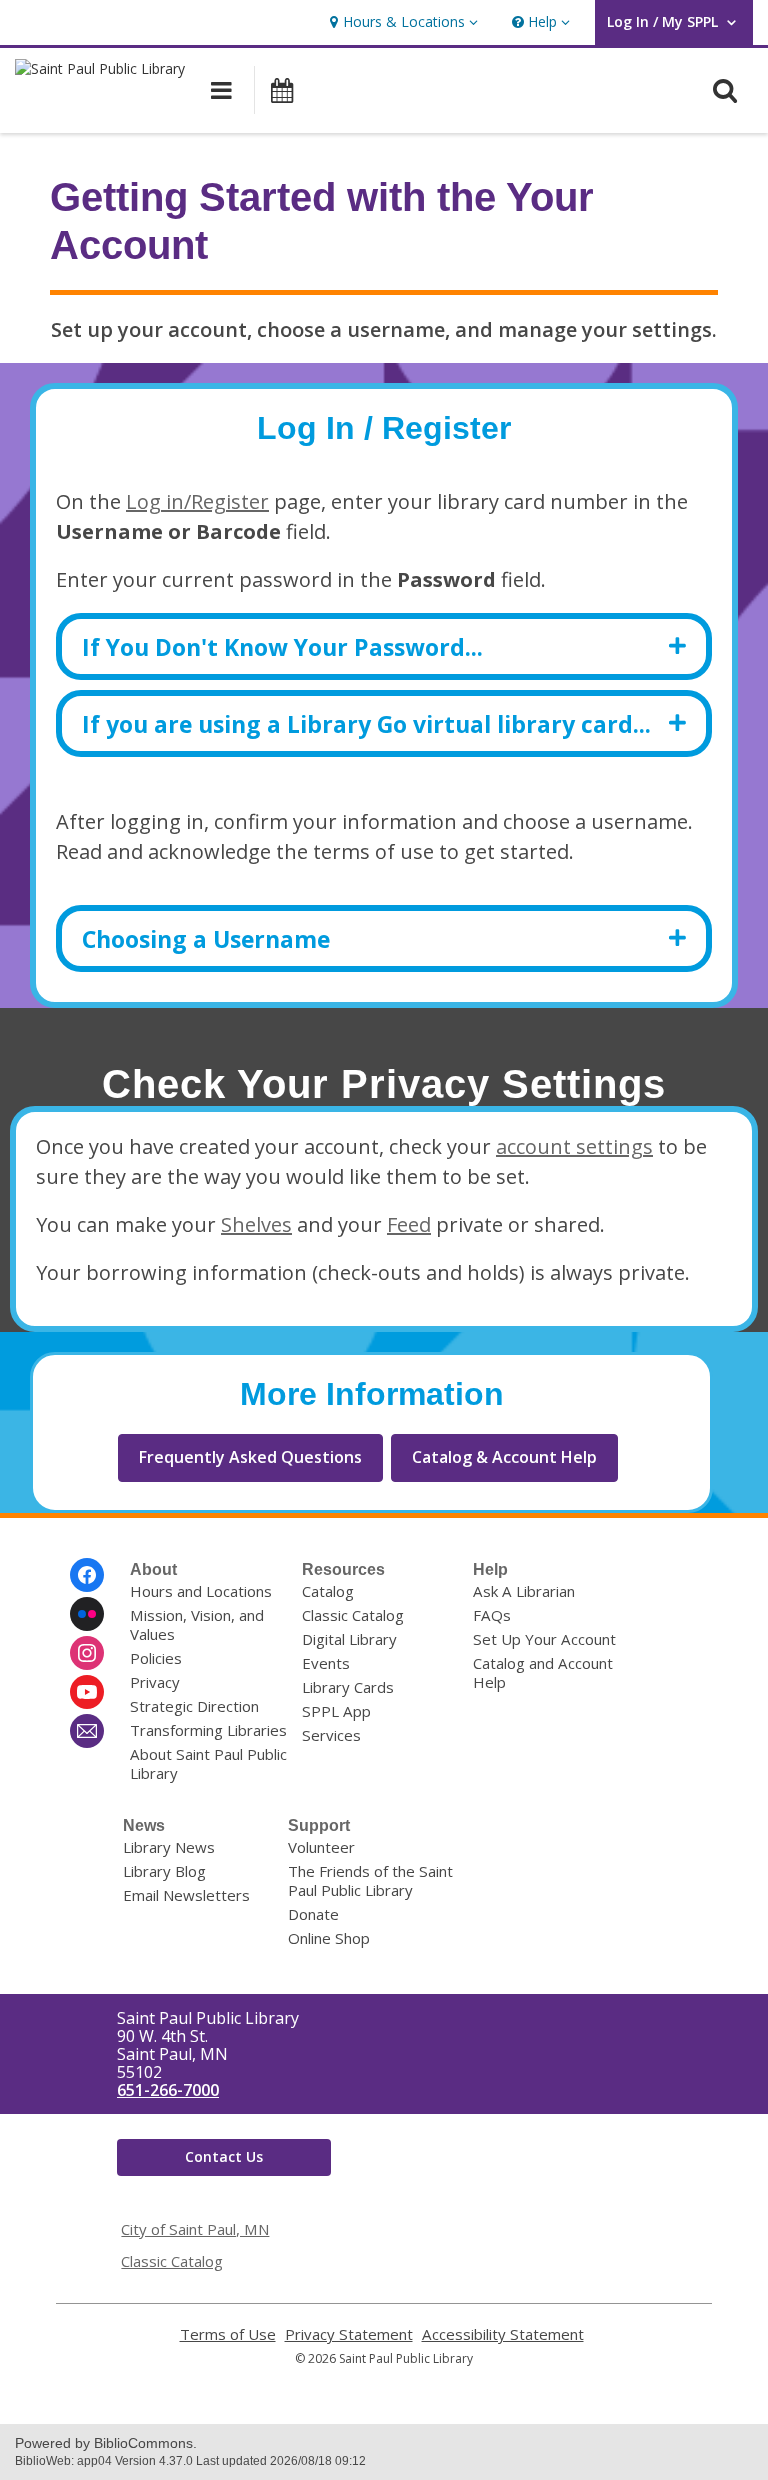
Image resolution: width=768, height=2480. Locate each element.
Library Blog (164, 1871)
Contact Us (224, 2156)
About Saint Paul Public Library (208, 1763)
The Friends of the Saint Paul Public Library (370, 1880)
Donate (313, 1914)
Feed (409, 1224)
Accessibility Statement (503, 2334)
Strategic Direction (194, 1706)
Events (326, 1663)
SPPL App (336, 1711)
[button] (401, 22)
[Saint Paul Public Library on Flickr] (87, 1614)
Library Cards (348, 1687)
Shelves (256, 1224)
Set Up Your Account (544, 1639)
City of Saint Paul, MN (195, 2229)
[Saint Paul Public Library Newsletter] (87, 1731)
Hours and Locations (201, 1591)
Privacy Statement (349, 2334)
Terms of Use (228, 2334)
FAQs (492, 1615)
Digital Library (349, 1639)
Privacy (155, 1682)
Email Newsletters (186, 1895)
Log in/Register (197, 501)
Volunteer (321, 1847)
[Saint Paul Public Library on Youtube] (87, 1692)
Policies (156, 1658)
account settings (574, 1146)
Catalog (328, 1591)
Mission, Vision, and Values (197, 1624)
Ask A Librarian (524, 1591)
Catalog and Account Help (543, 1672)
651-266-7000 (168, 2090)
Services (331, 1735)
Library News (169, 1847)
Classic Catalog (353, 1615)
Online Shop (329, 1938)
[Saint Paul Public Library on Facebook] (87, 1575)
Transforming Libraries (208, 1730)
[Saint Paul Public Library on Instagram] (87, 1653)
